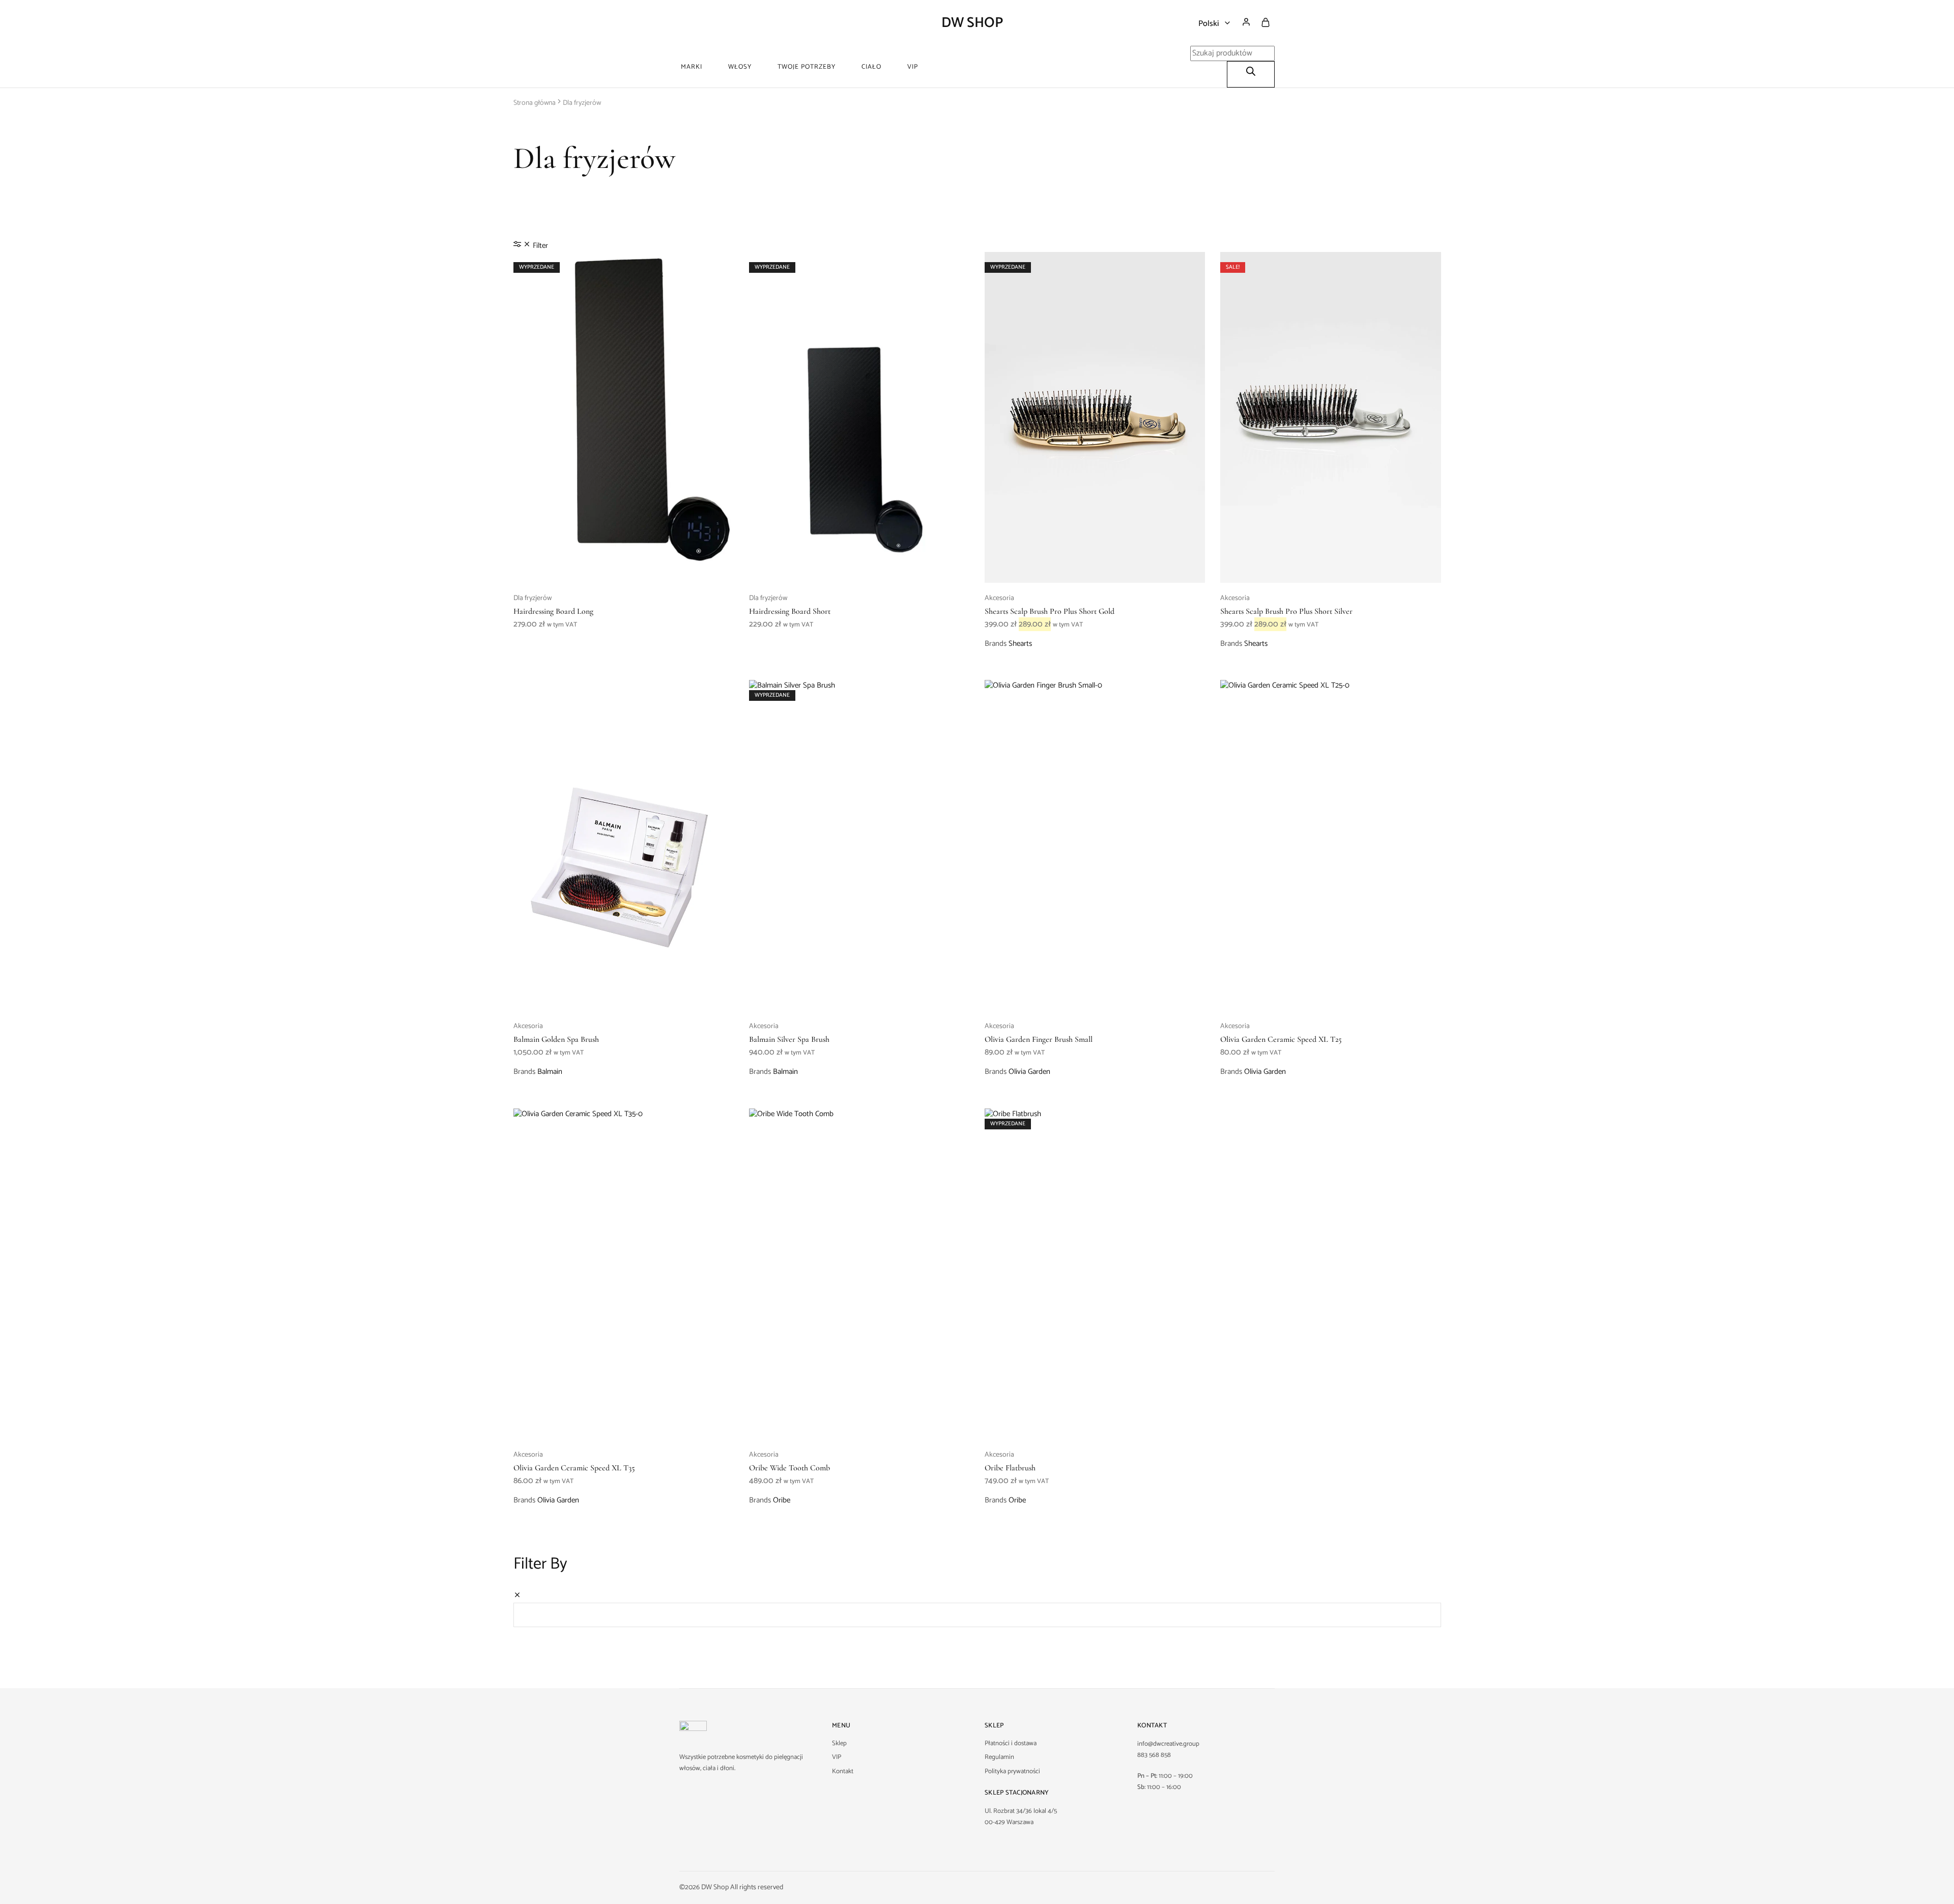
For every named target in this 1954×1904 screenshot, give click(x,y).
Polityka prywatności (1012, 1771)
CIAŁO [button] (871, 67)
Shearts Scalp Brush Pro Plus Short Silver (1286, 611)
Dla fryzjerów (533, 598)
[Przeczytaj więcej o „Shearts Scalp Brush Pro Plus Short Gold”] (1095, 567)
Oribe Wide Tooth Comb (789, 1468)
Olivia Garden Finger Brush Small (1039, 1039)
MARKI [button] (692, 67)
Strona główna (535, 103)
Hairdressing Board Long (553, 611)
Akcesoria (999, 598)
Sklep (839, 1743)
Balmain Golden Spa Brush (556, 1039)
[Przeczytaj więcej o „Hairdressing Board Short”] (859, 567)
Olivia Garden (1029, 1072)
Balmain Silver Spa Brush (789, 1039)
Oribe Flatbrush (1010, 1468)
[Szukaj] (1251, 74)
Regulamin (999, 1757)
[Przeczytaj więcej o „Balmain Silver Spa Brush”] (859, 996)
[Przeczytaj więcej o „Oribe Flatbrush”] (1095, 1424)
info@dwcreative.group (1168, 1744)
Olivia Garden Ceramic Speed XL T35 (574, 1468)
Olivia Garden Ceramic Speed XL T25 (1281, 1039)
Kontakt (843, 1771)
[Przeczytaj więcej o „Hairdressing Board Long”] (623, 567)
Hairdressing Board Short (790, 611)
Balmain (550, 1072)
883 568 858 (1154, 1755)
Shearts (1020, 644)
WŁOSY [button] (740, 67)
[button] (1331, 567)
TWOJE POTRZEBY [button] (807, 67)
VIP (913, 67)
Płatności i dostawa (1011, 1743)
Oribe (782, 1500)
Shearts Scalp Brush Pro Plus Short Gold (1050, 611)
